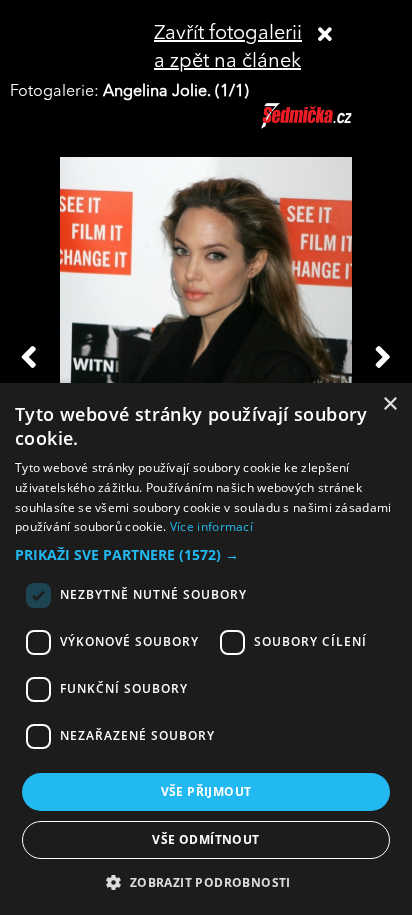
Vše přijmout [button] (206, 791)
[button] (206, 555)
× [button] (389, 404)
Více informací (211, 526)
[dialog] (206, 649)
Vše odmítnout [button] (205, 839)
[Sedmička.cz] (331, 125)
